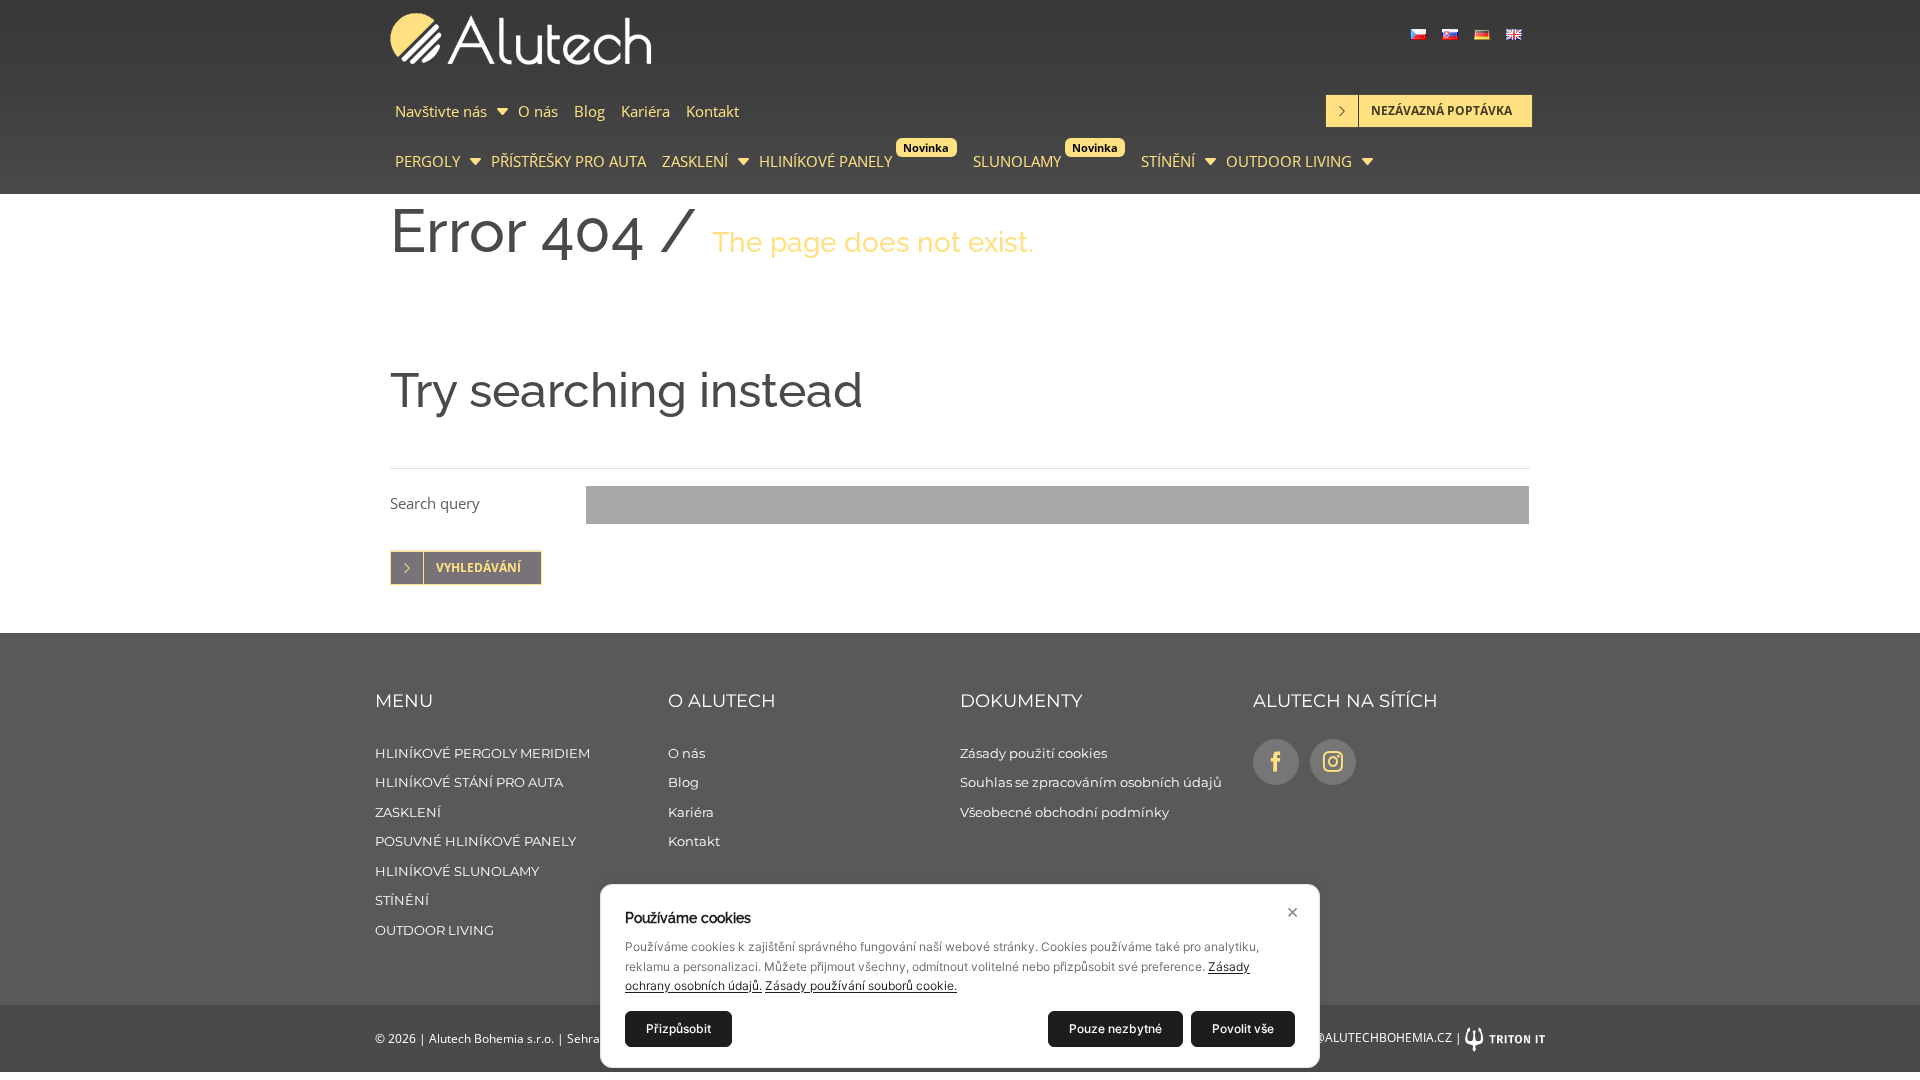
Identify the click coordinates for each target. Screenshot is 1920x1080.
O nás (538, 111)
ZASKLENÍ (695, 161)
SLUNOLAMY (1045, 155)
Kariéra (645, 111)
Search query (435, 503)
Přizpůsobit (678, 1028)
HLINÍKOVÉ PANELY (854, 155)
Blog (589, 111)
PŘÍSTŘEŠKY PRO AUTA (568, 161)
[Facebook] (1276, 762)
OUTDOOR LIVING (1289, 161)
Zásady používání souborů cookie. (861, 985)
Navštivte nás (441, 111)
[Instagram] (1333, 762)
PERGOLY (427, 161)
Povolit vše (1243, 1028)
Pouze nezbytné (1115, 1028)
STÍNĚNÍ (1168, 161)
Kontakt (712, 111)
